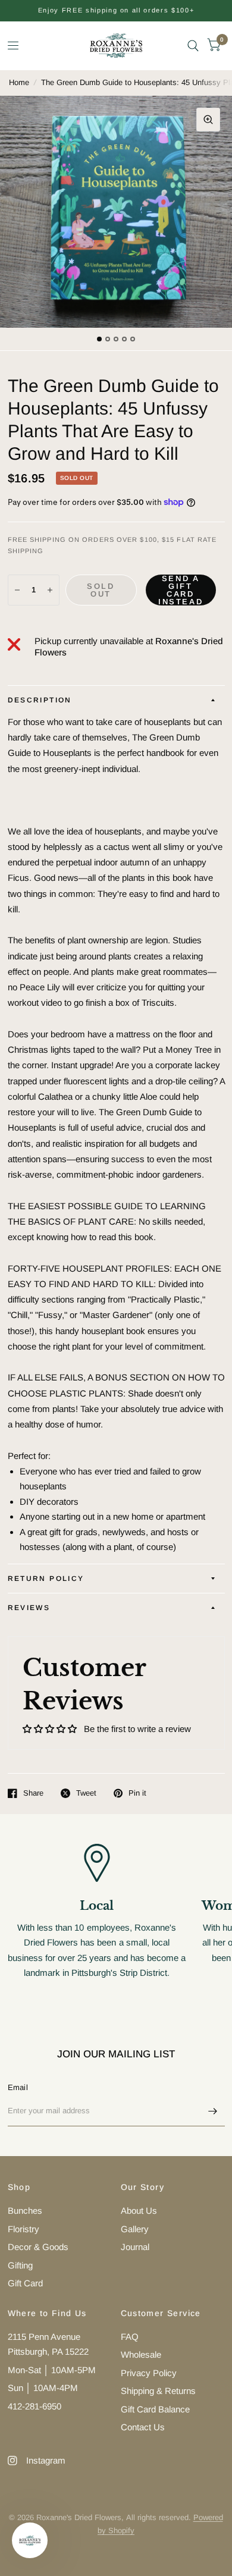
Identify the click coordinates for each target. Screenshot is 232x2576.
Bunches (25, 2211)
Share (33, 1793)
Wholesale (141, 2354)
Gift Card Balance (155, 2409)
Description (40, 700)
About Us (139, 2211)
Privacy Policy (149, 2373)
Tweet (86, 1793)
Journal (135, 2247)
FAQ (130, 2337)
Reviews (29, 1608)
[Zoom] (208, 120)
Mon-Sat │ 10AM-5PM (52, 2370)
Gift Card (25, 2283)
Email (18, 2087)
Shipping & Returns (158, 2391)
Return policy (46, 1579)
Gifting (20, 2265)
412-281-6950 (35, 2406)
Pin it (137, 1793)
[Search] (193, 46)
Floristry (23, 2229)
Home (19, 82)
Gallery (135, 2229)
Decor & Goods (38, 2247)
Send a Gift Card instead (181, 590)
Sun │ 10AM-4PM (43, 2388)
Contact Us (143, 2427)
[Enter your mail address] (213, 2111)
